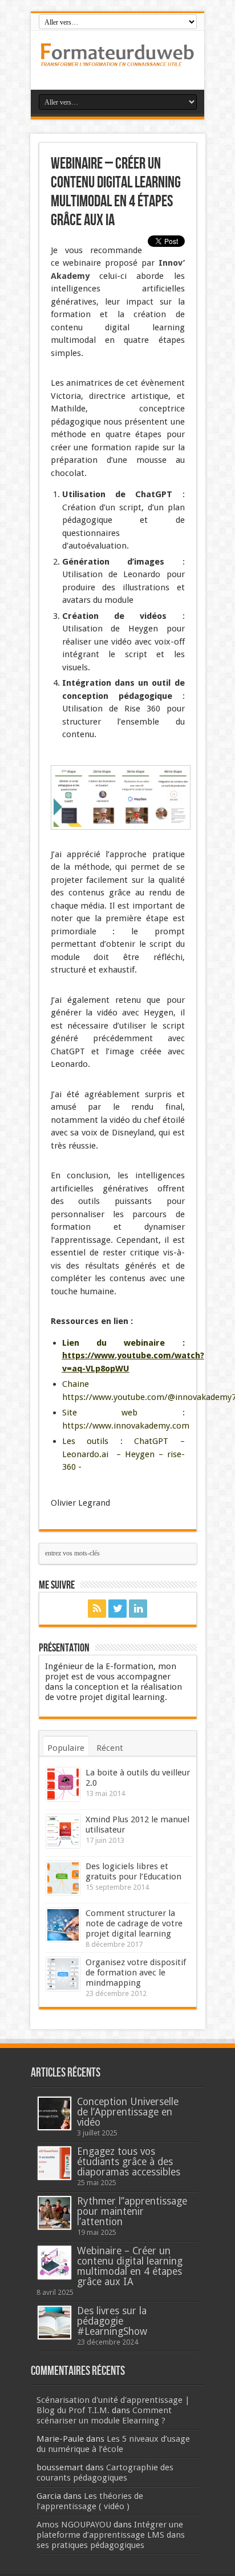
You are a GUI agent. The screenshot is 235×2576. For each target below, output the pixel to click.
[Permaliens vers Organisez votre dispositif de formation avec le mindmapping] (63, 1974)
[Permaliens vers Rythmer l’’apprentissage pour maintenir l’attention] (54, 2213)
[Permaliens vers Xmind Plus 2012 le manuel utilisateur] (63, 1831)
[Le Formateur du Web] (117, 61)
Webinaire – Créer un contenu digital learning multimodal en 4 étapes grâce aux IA (130, 2266)
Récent (110, 1748)
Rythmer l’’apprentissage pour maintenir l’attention (132, 2211)
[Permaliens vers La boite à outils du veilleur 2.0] (63, 1784)
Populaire (66, 1748)
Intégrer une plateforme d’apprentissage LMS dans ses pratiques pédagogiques (111, 2535)
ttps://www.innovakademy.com (128, 1426)
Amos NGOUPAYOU (74, 2525)
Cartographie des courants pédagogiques (105, 2473)
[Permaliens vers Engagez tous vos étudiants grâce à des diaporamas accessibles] (54, 2163)
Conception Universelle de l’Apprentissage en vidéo (128, 2112)
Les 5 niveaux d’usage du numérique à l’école (113, 2444)
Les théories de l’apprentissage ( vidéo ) (90, 2501)
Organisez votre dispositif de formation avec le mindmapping (136, 1973)
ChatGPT (151, 1441)
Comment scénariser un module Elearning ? (104, 2415)
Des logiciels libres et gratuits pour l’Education (133, 1871)
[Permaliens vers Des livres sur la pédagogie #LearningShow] (54, 2323)
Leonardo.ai (85, 1454)
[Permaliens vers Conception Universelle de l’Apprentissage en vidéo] (54, 2113)
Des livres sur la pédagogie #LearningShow (112, 2321)
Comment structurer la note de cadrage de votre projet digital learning (134, 1923)
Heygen (140, 1454)
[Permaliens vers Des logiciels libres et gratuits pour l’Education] (63, 1878)
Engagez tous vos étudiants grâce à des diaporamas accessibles (129, 2162)
